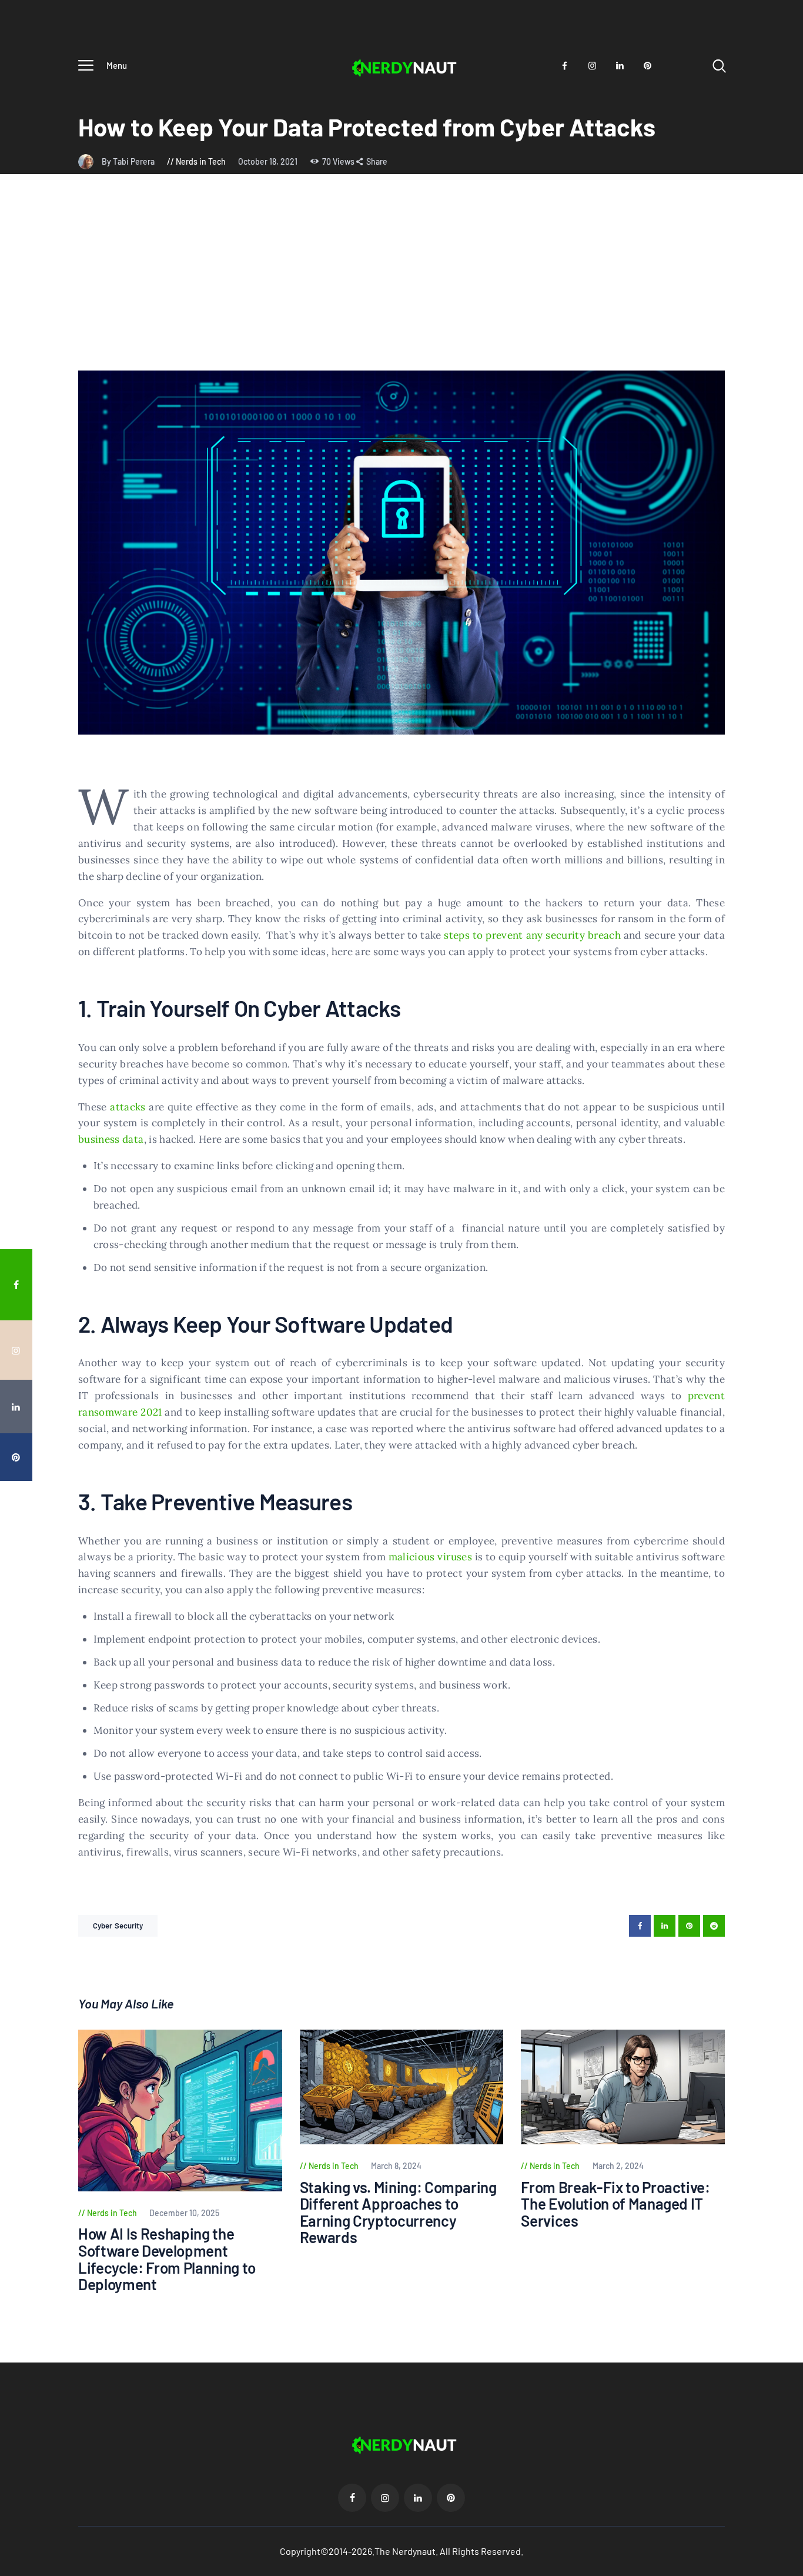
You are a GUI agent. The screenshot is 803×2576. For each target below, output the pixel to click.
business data (111, 1139)
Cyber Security (118, 1926)
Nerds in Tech (201, 161)
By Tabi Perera (129, 161)
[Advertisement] (401, 282)
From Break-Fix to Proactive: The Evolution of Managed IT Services (615, 2204)
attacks (128, 1107)
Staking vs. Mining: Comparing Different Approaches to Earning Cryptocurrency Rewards (398, 2213)
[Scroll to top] (786, 1522)
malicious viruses (430, 1557)
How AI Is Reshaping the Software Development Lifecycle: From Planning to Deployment (167, 2259)
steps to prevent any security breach (532, 935)
